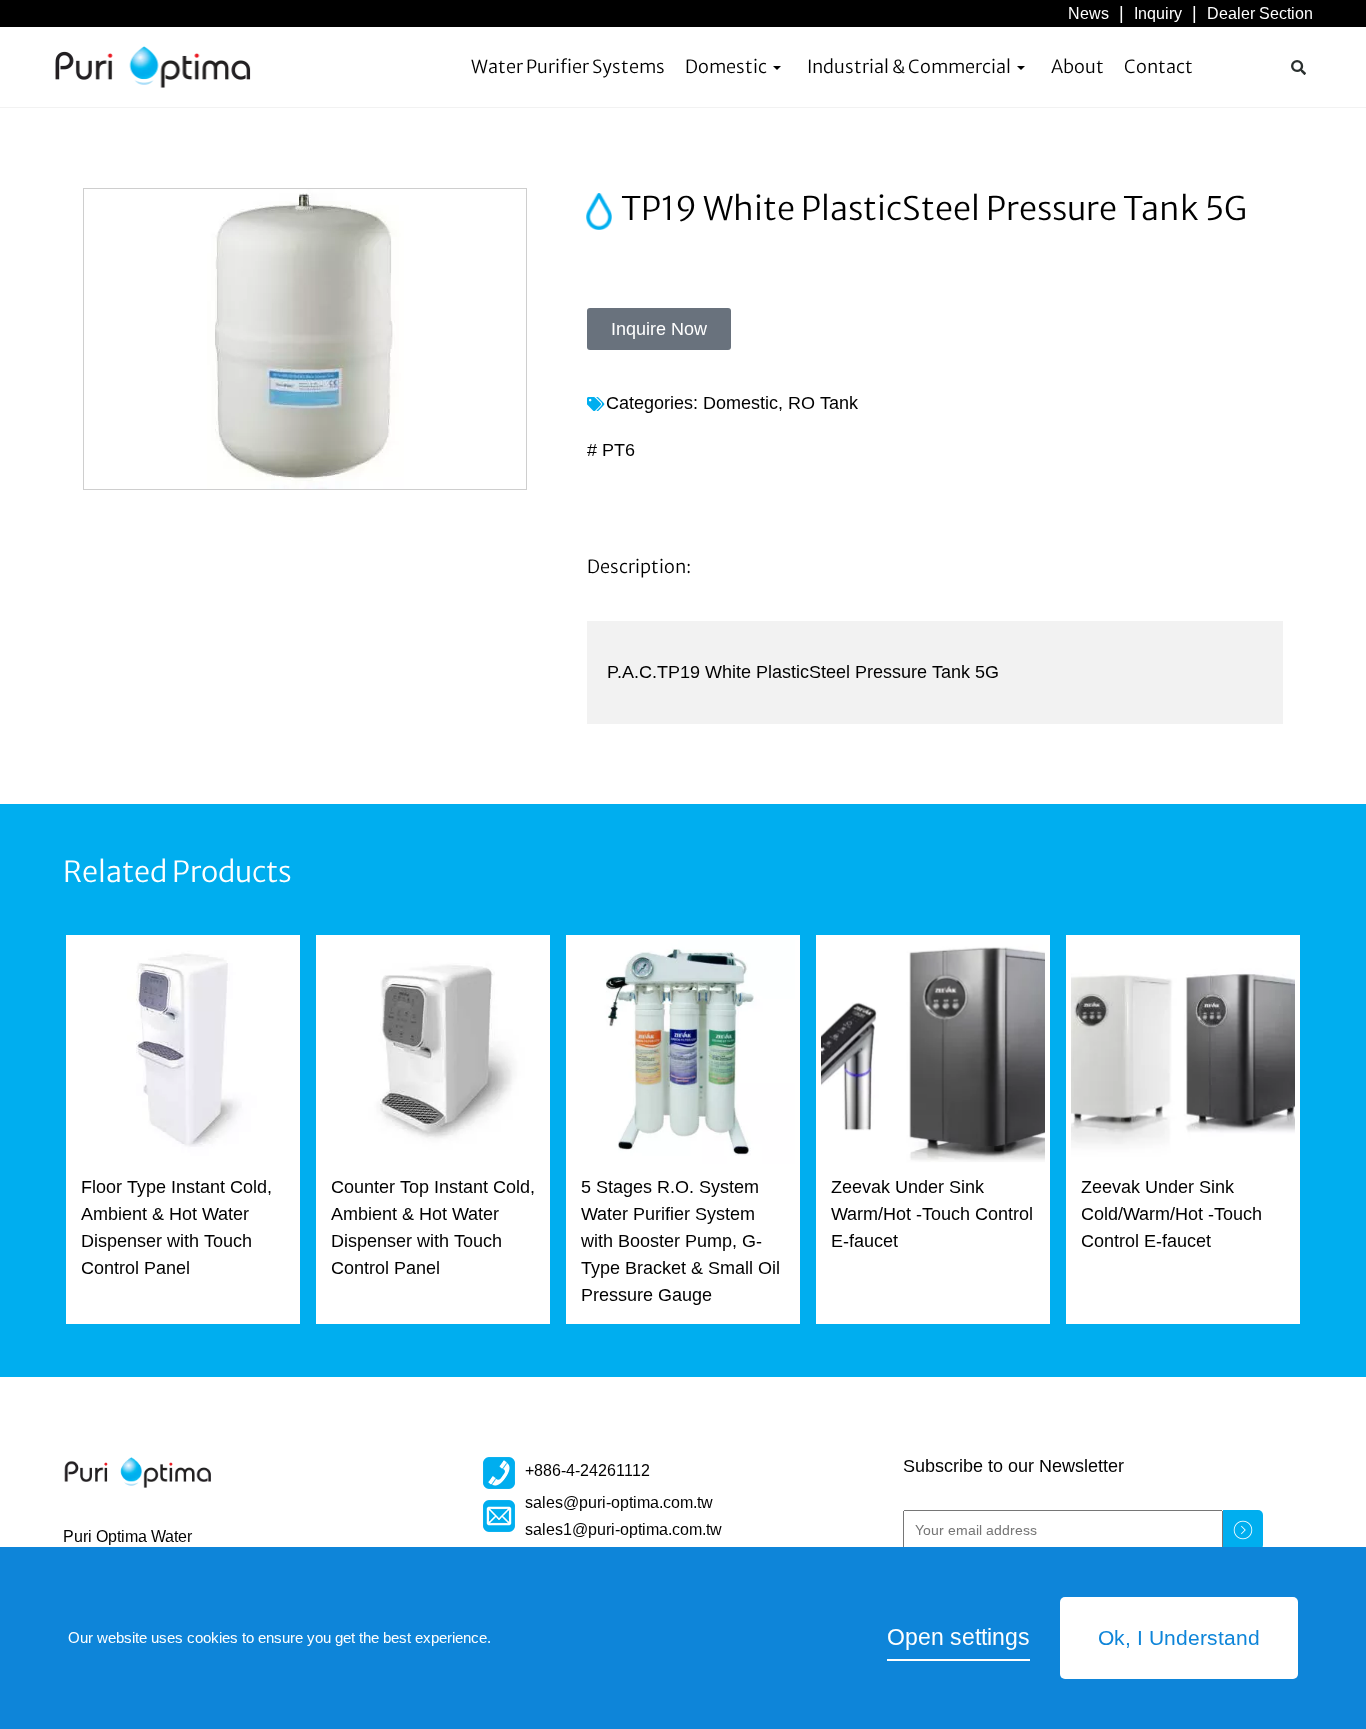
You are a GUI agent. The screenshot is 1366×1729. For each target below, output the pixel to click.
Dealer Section (1260, 13)
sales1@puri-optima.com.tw (623, 1529)
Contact (1158, 66)
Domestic (726, 66)
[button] (1298, 67)
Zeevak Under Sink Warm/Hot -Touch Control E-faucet (932, 1214)
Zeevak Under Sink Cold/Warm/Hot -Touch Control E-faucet (1171, 1214)
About (1077, 66)
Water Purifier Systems (568, 66)
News (1088, 13)
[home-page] (153, 67)
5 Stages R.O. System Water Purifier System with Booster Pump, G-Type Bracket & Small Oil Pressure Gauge (680, 1241)
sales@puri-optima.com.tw (619, 1502)
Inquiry (1158, 13)
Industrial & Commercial (909, 66)
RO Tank (823, 403)
